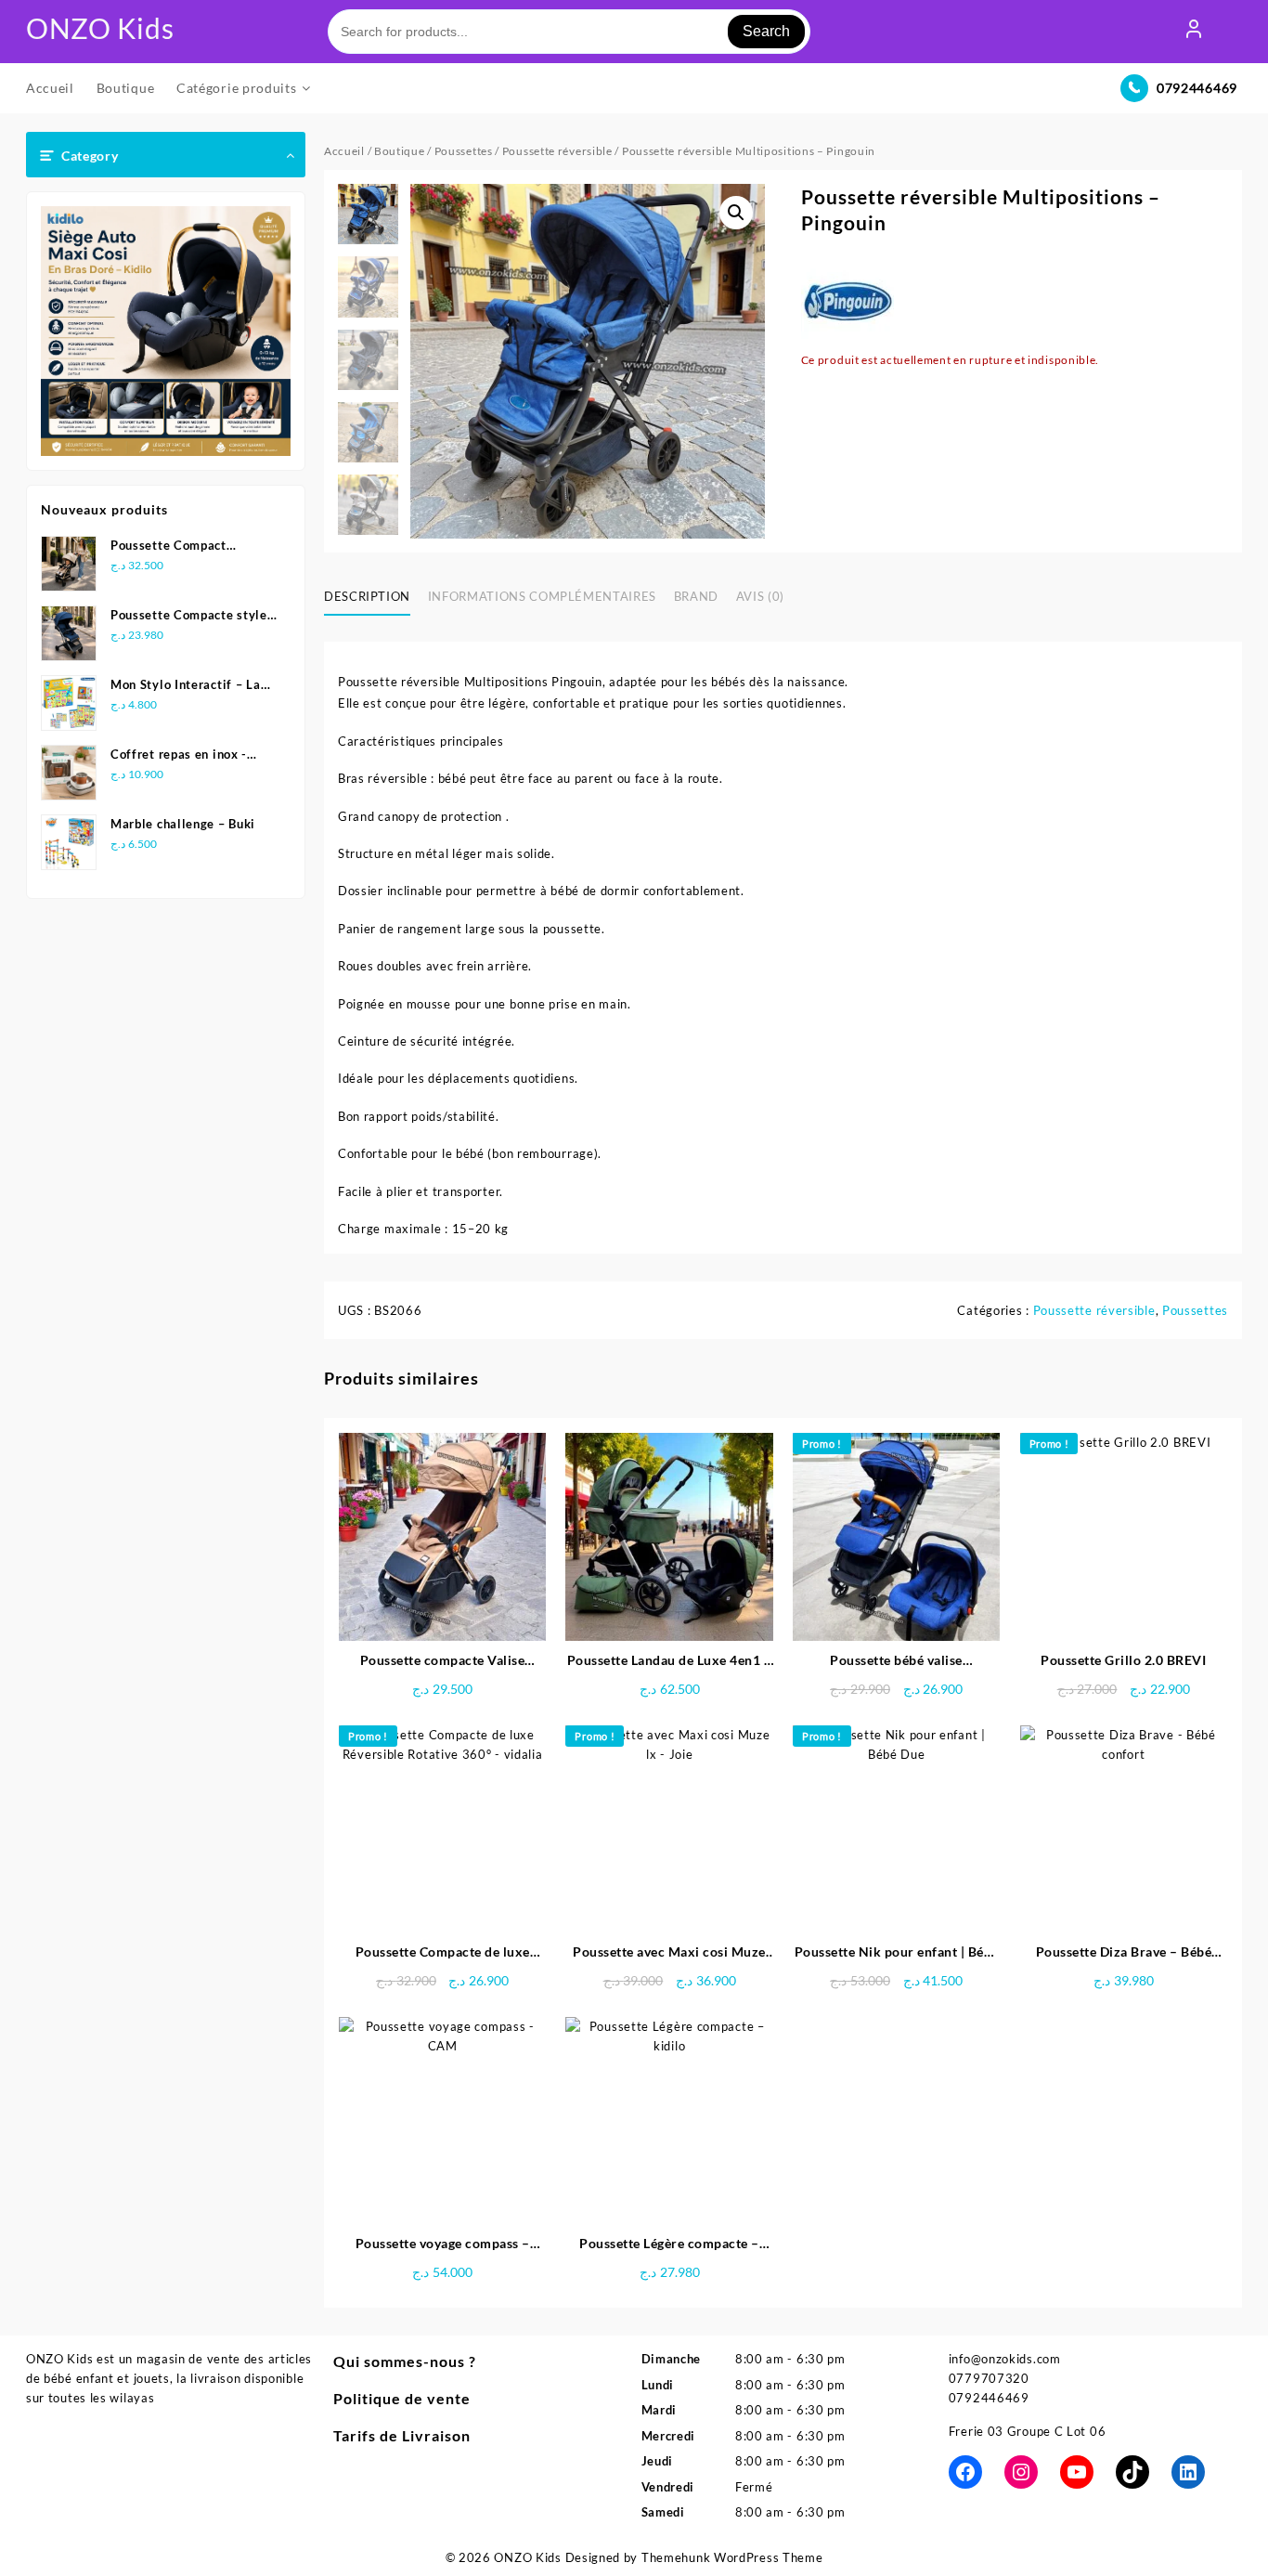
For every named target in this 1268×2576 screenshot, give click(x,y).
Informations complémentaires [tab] (542, 596)
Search (766, 31)
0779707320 (989, 2378)
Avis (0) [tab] (760, 596)
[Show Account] (1194, 32)
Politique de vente (402, 2398)
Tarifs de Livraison (402, 2435)
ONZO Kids (100, 28)
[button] (736, 213)
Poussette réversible (557, 151)
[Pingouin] (847, 304)
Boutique (400, 151)
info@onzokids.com (1005, 2359)
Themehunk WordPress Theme (732, 2557)
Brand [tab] (696, 596)
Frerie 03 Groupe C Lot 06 (1028, 2431)
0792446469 (1197, 88)
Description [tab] (367, 596)
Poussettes (464, 151)
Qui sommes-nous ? (405, 2361)
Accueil (344, 151)
